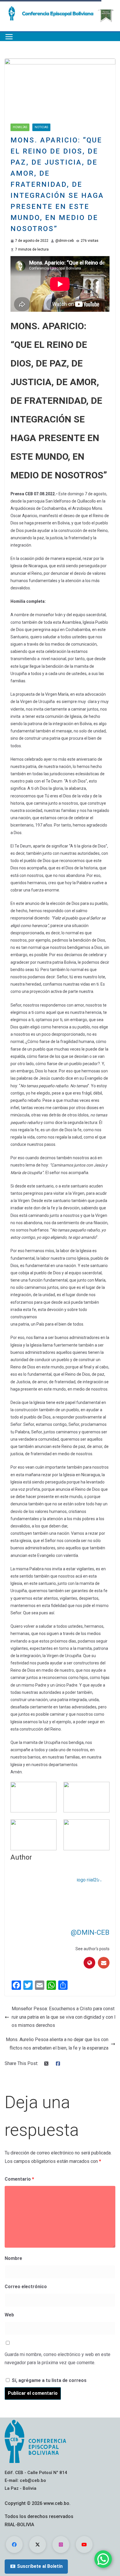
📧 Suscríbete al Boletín (36, 2566)
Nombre (13, 2258)
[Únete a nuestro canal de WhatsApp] (103, 2559)
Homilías (20, 127)
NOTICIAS (41, 127)
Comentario (19, 2179)
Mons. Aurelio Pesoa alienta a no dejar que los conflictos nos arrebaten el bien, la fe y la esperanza (57, 2044)
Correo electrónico (26, 2287)
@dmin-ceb (65, 241)
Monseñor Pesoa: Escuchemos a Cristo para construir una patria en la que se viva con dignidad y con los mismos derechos (63, 2017)
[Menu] (9, 37)
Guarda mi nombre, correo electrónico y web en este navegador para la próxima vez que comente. (58, 2359)
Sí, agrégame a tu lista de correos (48, 2380)
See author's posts (92, 1949)
